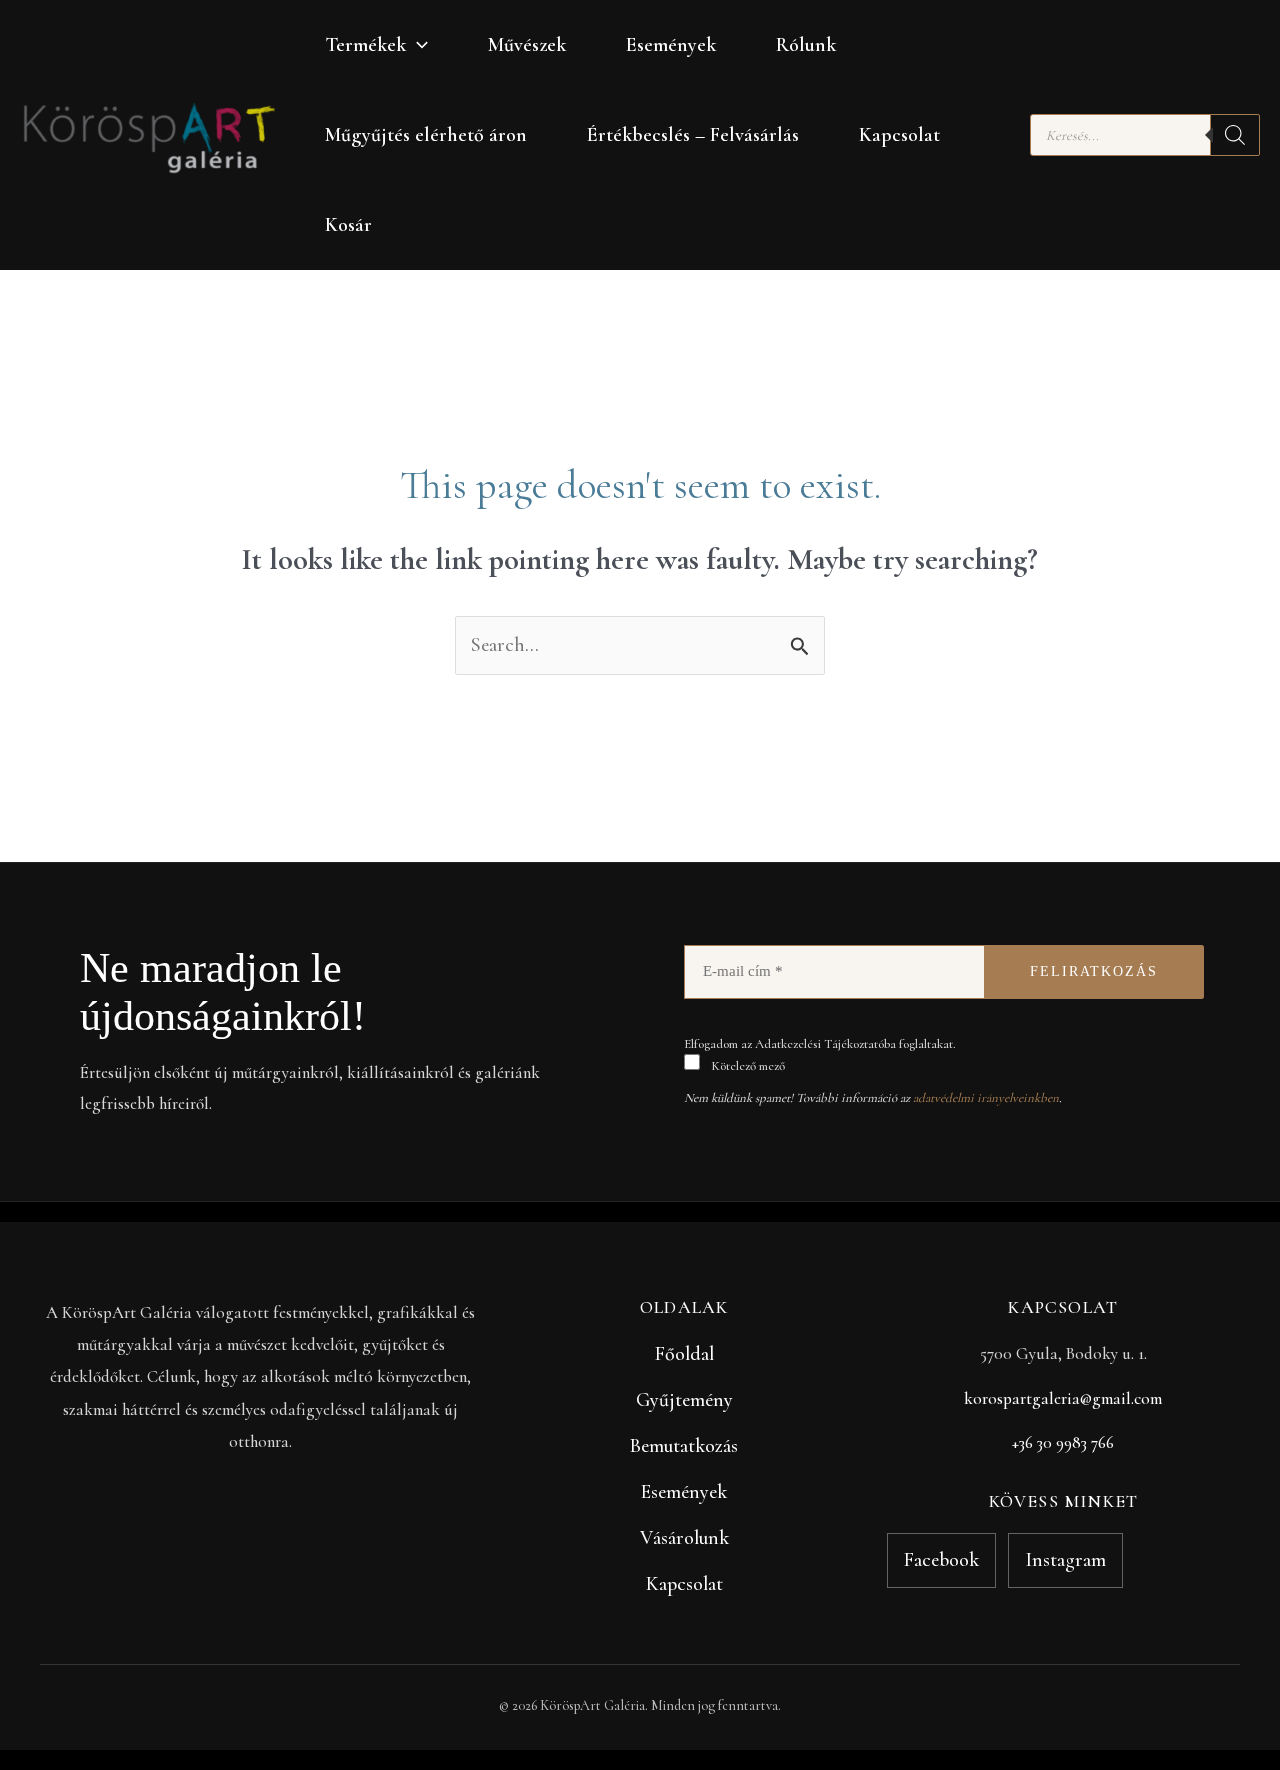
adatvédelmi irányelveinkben (986, 1098)
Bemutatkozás (684, 1446)
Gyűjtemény (684, 1400)
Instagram (1065, 1560)
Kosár (348, 225)
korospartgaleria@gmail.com (1063, 1398)
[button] (417, 45)
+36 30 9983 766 (1063, 1442)
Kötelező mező (746, 1066)
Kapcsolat (899, 135)
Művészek (527, 45)
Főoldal (684, 1354)
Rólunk (806, 45)
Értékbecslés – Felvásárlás (693, 135)
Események (671, 45)
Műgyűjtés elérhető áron (426, 135)
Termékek (365, 45)
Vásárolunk (684, 1538)
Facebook (941, 1560)
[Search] (1235, 135)
